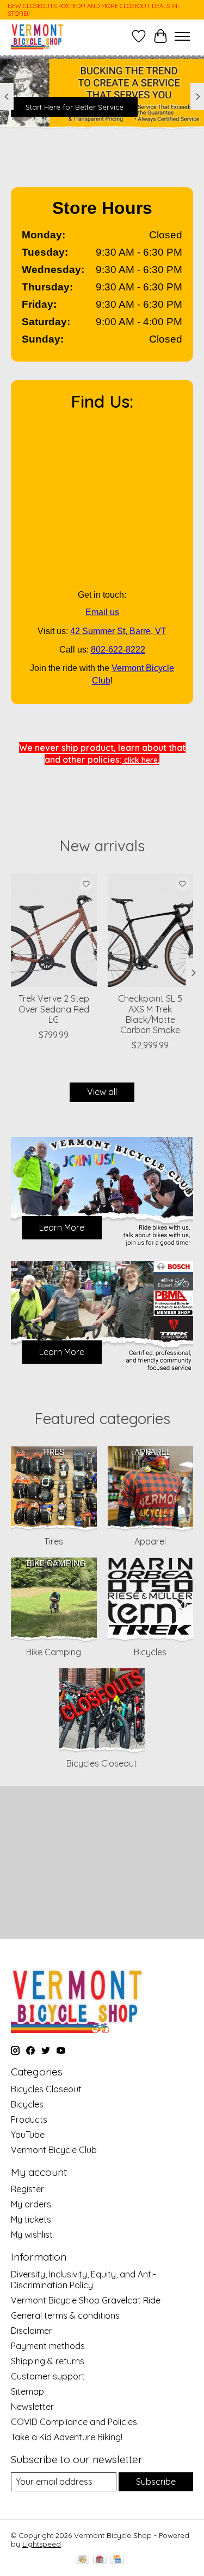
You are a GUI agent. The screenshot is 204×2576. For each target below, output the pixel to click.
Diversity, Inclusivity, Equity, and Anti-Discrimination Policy (84, 2280)
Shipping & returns (48, 2361)
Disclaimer (32, 2331)
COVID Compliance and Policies (74, 2422)
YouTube (28, 2135)
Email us (102, 612)
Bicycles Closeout (102, 1763)
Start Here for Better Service (75, 107)
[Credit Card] (117, 2560)
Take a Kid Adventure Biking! (67, 2437)
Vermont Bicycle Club (54, 2150)
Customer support (48, 2376)
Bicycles (150, 1652)
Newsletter (32, 2407)
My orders (31, 2204)
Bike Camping (54, 1652)
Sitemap (27, 2391)
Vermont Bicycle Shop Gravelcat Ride (86, 2300)
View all (102, 1092)
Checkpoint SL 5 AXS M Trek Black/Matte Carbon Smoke (150, 1015)
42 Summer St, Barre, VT (118, 631)
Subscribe (156, 2482)
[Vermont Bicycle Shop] (38, 36)
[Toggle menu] (182, 36)
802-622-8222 (118, 650)
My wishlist (32, 2235)
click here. (141, 760)
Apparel (150, 1541)
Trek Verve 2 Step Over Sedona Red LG (54, 1009)
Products (29, 2119)
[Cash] (82, 2560)
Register (27, 2189)
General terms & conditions (65, 2315)
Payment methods (48, 2346)
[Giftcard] (100, 2560)
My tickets (31, 2219)
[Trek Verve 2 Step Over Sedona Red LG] (54, 930)
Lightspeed (42, 2544)
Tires (54, 1541)
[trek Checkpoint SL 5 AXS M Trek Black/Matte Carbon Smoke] (151, 930)
